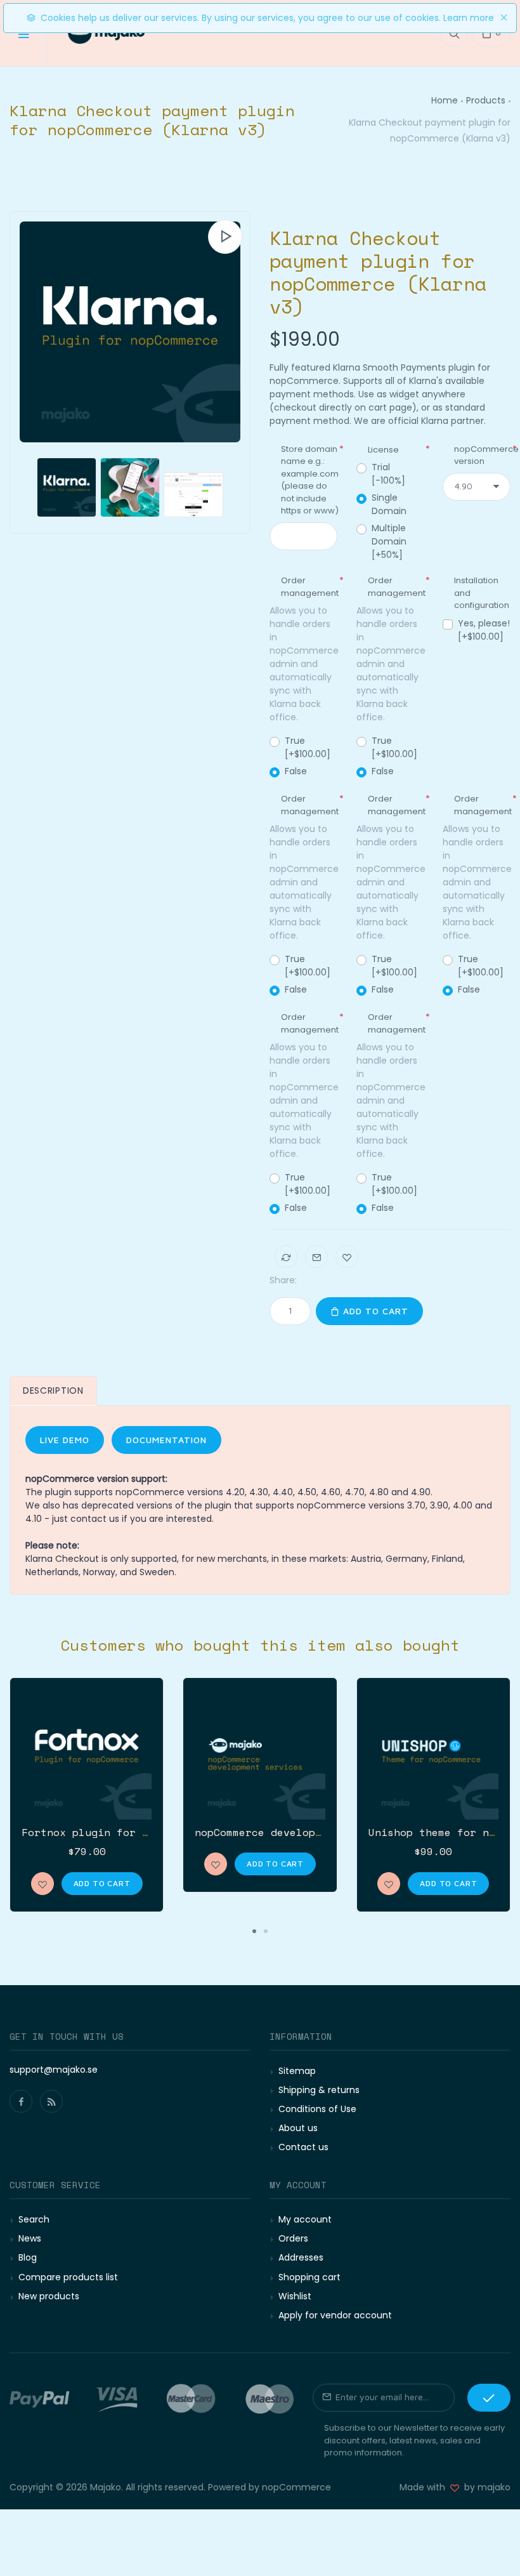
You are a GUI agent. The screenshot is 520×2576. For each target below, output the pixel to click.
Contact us (303, 2147)
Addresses (301, 2257)
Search (34, 2219)
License (383, 450)
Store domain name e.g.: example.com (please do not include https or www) (310, 480)
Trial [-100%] (388, 474)
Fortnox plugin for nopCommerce (117, 1832)
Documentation (166, 1440)
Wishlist (295, 2296)
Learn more (469, 18)
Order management (310, 587)
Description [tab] (53, 1390)
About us (298, 2128)
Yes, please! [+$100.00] (484, 630)
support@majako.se (54, 2070)
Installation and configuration (482, 593)
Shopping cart (309, 2277)
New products (49, 2296)
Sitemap (297, 2071)
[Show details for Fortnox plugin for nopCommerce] (87, 1754)
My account (305, 2219)
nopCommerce (296, 2487)
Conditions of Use (317, 2109)
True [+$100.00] (308, 747)
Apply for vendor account (335, 2315)
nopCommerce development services (296, 1832)
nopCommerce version (486, 455)
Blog (28, 2257)
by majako (485, 2487)
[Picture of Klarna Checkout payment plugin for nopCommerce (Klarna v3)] (130, 332)
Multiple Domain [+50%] (389, 541)
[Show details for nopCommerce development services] (260, 1754)
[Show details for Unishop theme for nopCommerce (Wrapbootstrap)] (433, 1754)
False (296, 771)
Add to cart (374, 1311)
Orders (293, 2238)
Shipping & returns (319, 2090)
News (30, 2238)
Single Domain (389, 504)
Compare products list (68, 2277)
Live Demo (65, 1440)
